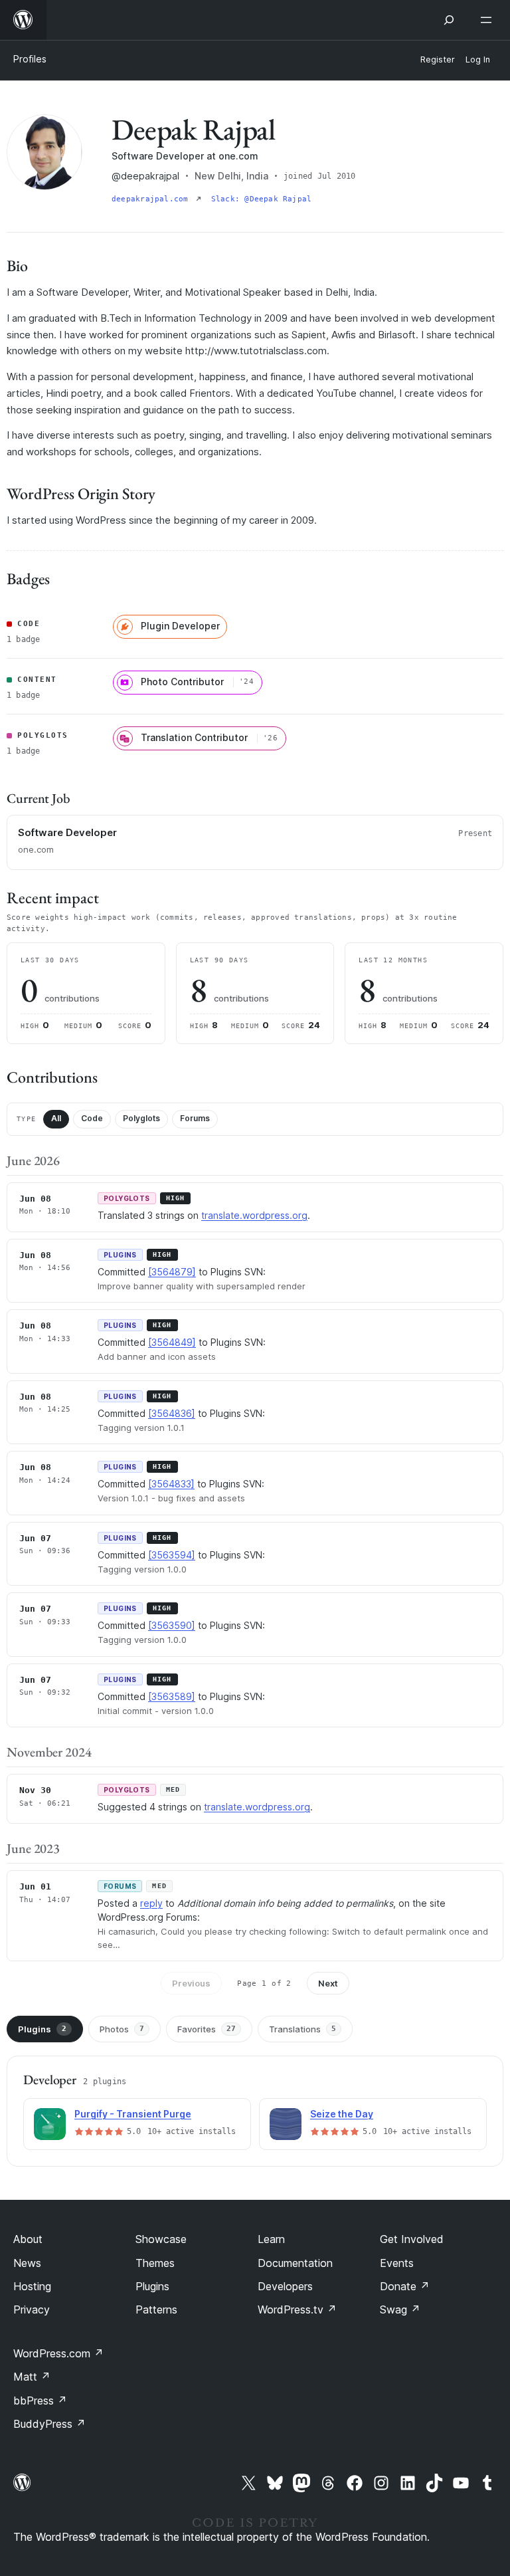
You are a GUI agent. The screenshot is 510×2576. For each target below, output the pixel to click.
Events (397, 2263)
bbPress (40, 2401)
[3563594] (172, 1555)
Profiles (30, 59)
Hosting (32, 2286)
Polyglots (141, 1118)
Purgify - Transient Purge (133, 2114)
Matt (32, 2377)
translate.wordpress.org (254, 1215)
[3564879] (172, 1272)
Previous (191, 1983)
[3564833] (171, 1484)
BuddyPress (49, 2424)
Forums (195, 1118)
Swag (400, 2309)
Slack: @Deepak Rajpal (262, 199)
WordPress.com (58, 2353)
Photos (122, 2029)
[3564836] (172, 1413)
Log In (478, 59)
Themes (155, 2263)
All (56, 1118)
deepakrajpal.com (152, 199)
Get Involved (412, 2239)
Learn (271, 2239)
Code (92, 1118)
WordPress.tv (297, 2309)
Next (328, 1983)
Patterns (156, 2309)
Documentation (295, 2263)
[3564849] (172, 1342)
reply (151, 1903)
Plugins (42, 2029)
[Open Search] (449, 20)
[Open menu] (489, 20)
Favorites (207, 2029)
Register (438, 59)
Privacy (32, 2309)
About (28, 2239)
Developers (285, 2286)
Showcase (161, 2239)
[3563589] (172, 1696)
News (27, 2263)
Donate (405, 2286)
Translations (302, 2029)
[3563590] (172, 1625)
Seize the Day (342, 2114)
